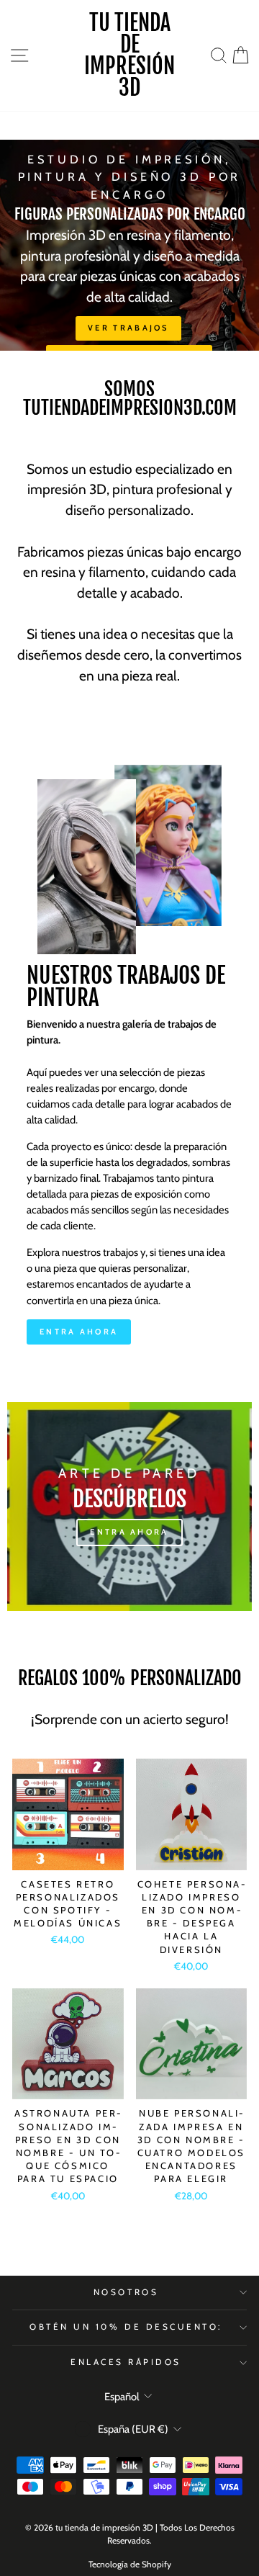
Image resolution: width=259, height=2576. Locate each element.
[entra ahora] (129, 1507)
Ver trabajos (128, 328)
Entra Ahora (79, 1332)
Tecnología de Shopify (130, 2564)
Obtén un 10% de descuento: (126, 2327)
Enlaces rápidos (126, 2362)
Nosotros (126, 2292)
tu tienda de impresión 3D (129, 55)
